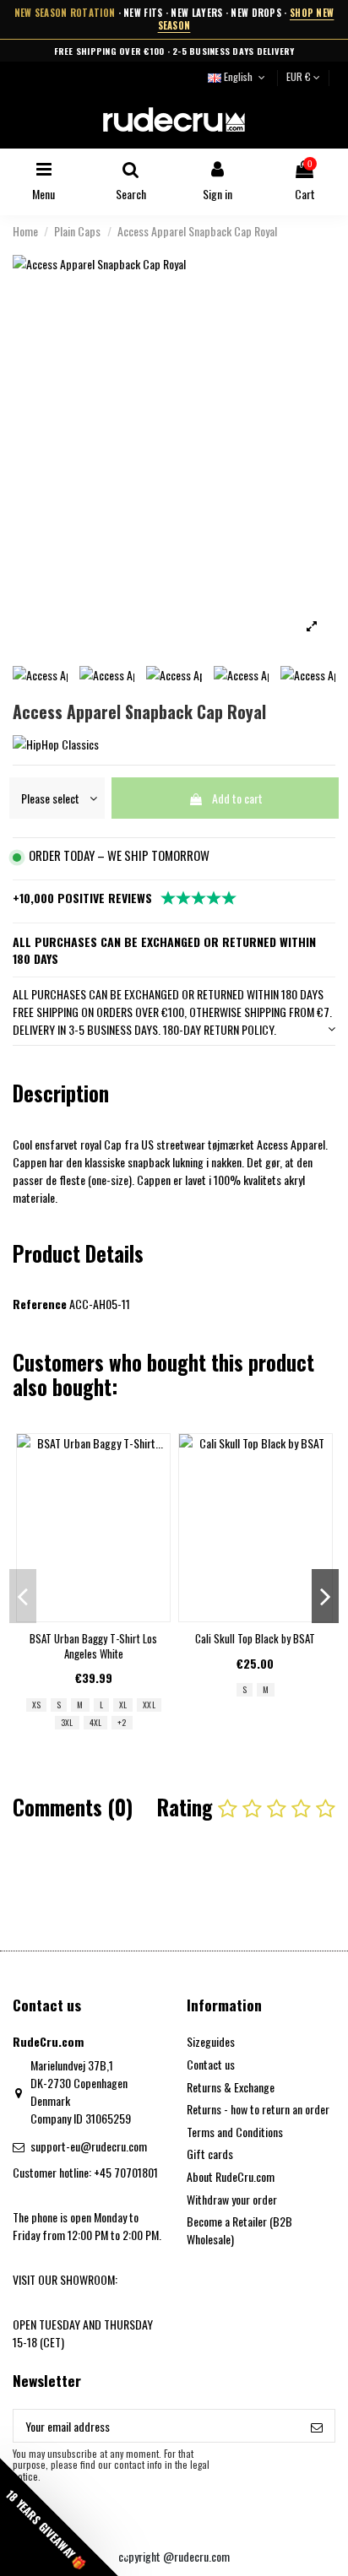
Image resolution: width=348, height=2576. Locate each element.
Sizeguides (211, 2041)
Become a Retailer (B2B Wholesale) (239, 2230)
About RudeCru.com (231, 2176)
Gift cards (210, 2154)
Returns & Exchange (231, 2087)
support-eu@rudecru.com (89, 2146)
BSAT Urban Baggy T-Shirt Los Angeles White (93, 1646)
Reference (40, 1304)
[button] (59, 2517)
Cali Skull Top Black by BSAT (255, 1638)
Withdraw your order (232, 2199)
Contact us (211, 2064)
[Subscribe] (317, 2426)
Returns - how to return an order (258, 2109)
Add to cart (237, 798)
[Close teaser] (125, 2556)
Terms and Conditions (235, 2132)
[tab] (174, 1012)
